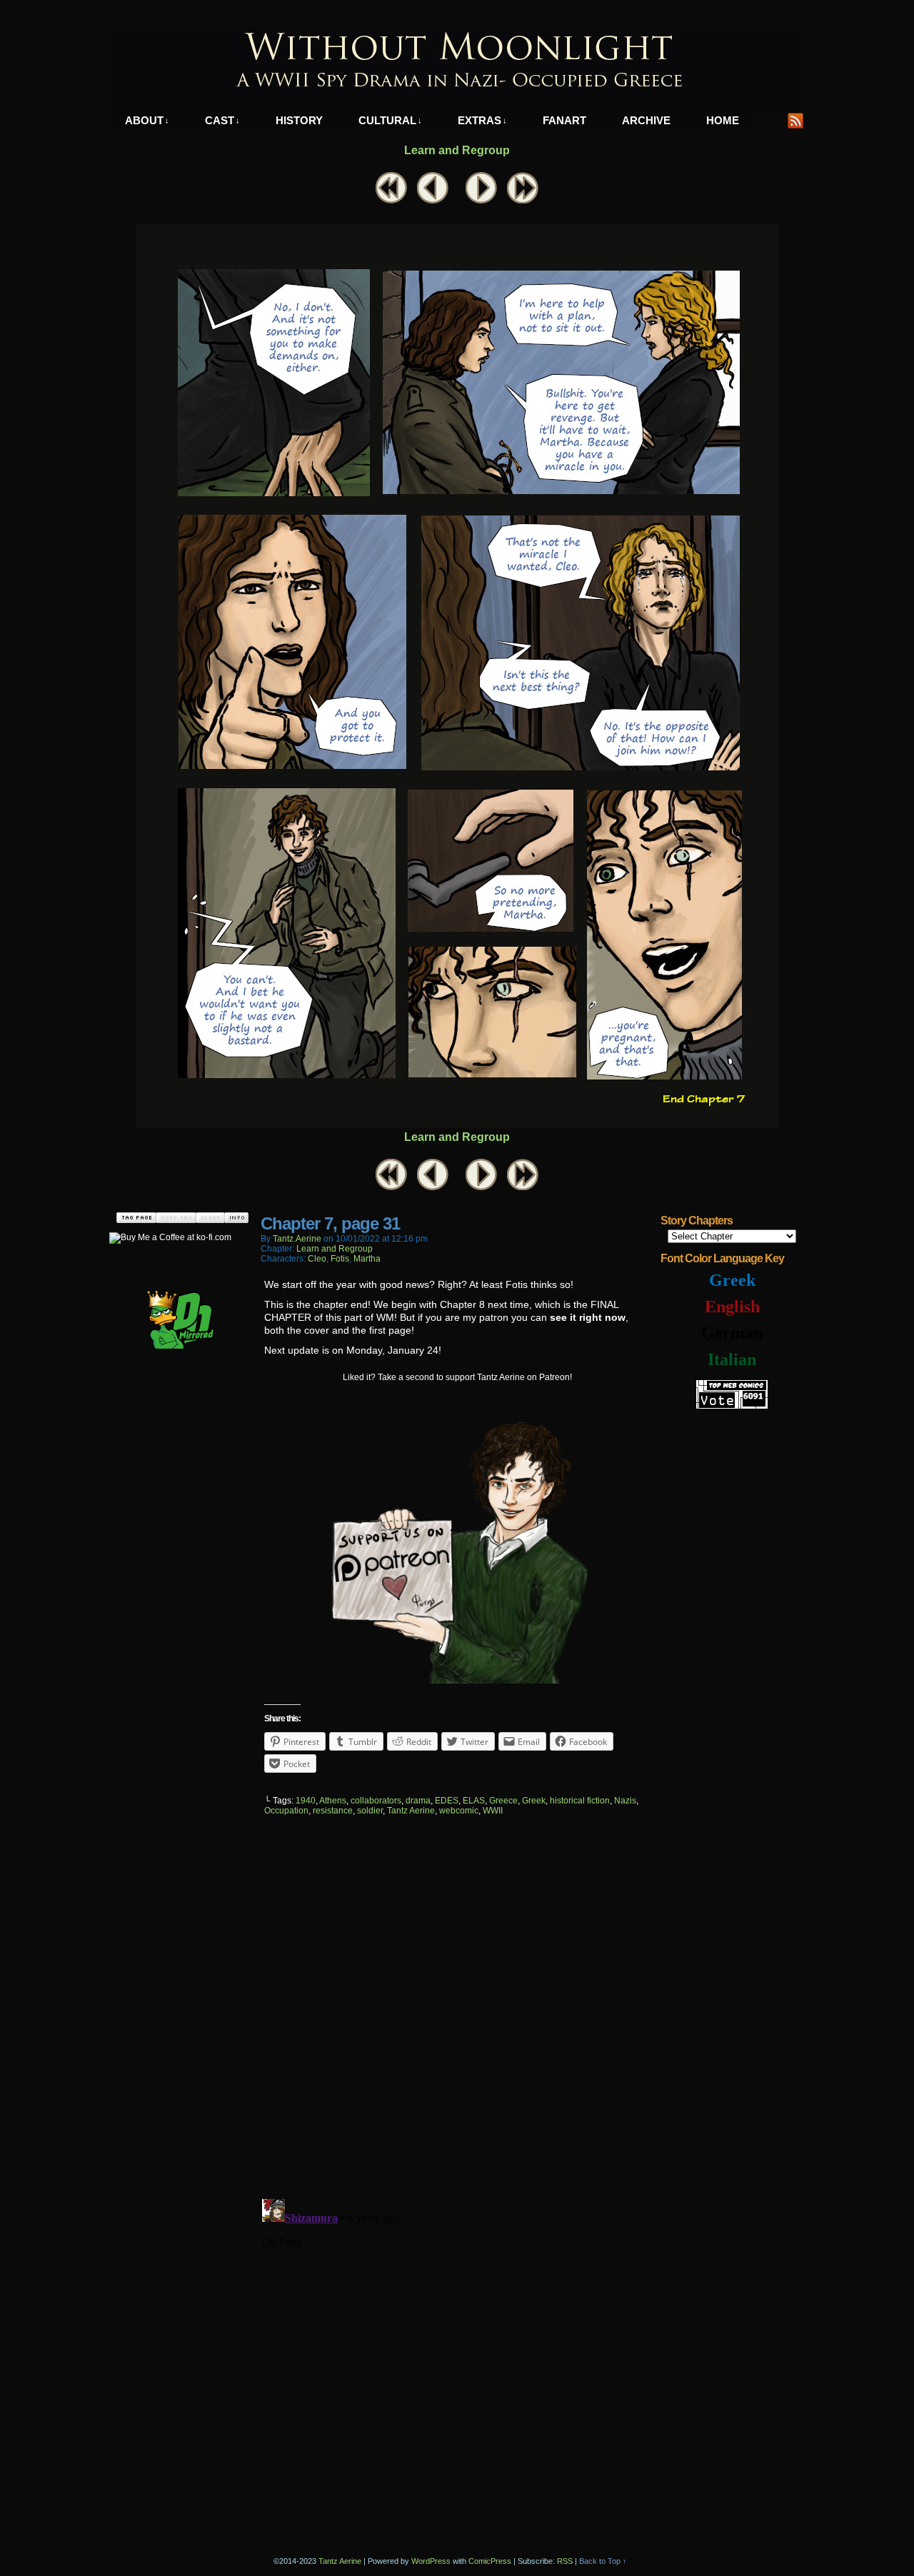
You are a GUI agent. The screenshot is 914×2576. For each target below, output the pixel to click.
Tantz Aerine (411, 1811)
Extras (482, 120)
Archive (646, 120)
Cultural (390, 120)
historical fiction (580, 1801)
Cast (222, 120)
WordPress (431, 2561)
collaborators (376, 1801)
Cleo (317, 1259)
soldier (370, 1811)
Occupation (286, 1811)
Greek (534, 1801)
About (147, 120)
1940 (306, 1801)
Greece (503, 1801)
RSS (796, 120)
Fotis (340, 1259)
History (299, 120)
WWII (493, 1811)
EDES (447, 1801)
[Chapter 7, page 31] (457, 1125)
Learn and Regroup (457, 150)
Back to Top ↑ (603, 2561)
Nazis (625, 1801)
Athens (333, 1801)
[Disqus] (457, 2004)
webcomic (459, 1811)
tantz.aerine (297, 1239)
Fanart (564, 120)
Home (723, 120)
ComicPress (490, 2561)
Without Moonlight (457, 61)
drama (418, 1801)
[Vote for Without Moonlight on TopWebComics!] (732, 1406)
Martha (367, 1259)
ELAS (474, 1801)
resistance (333, 1811)
